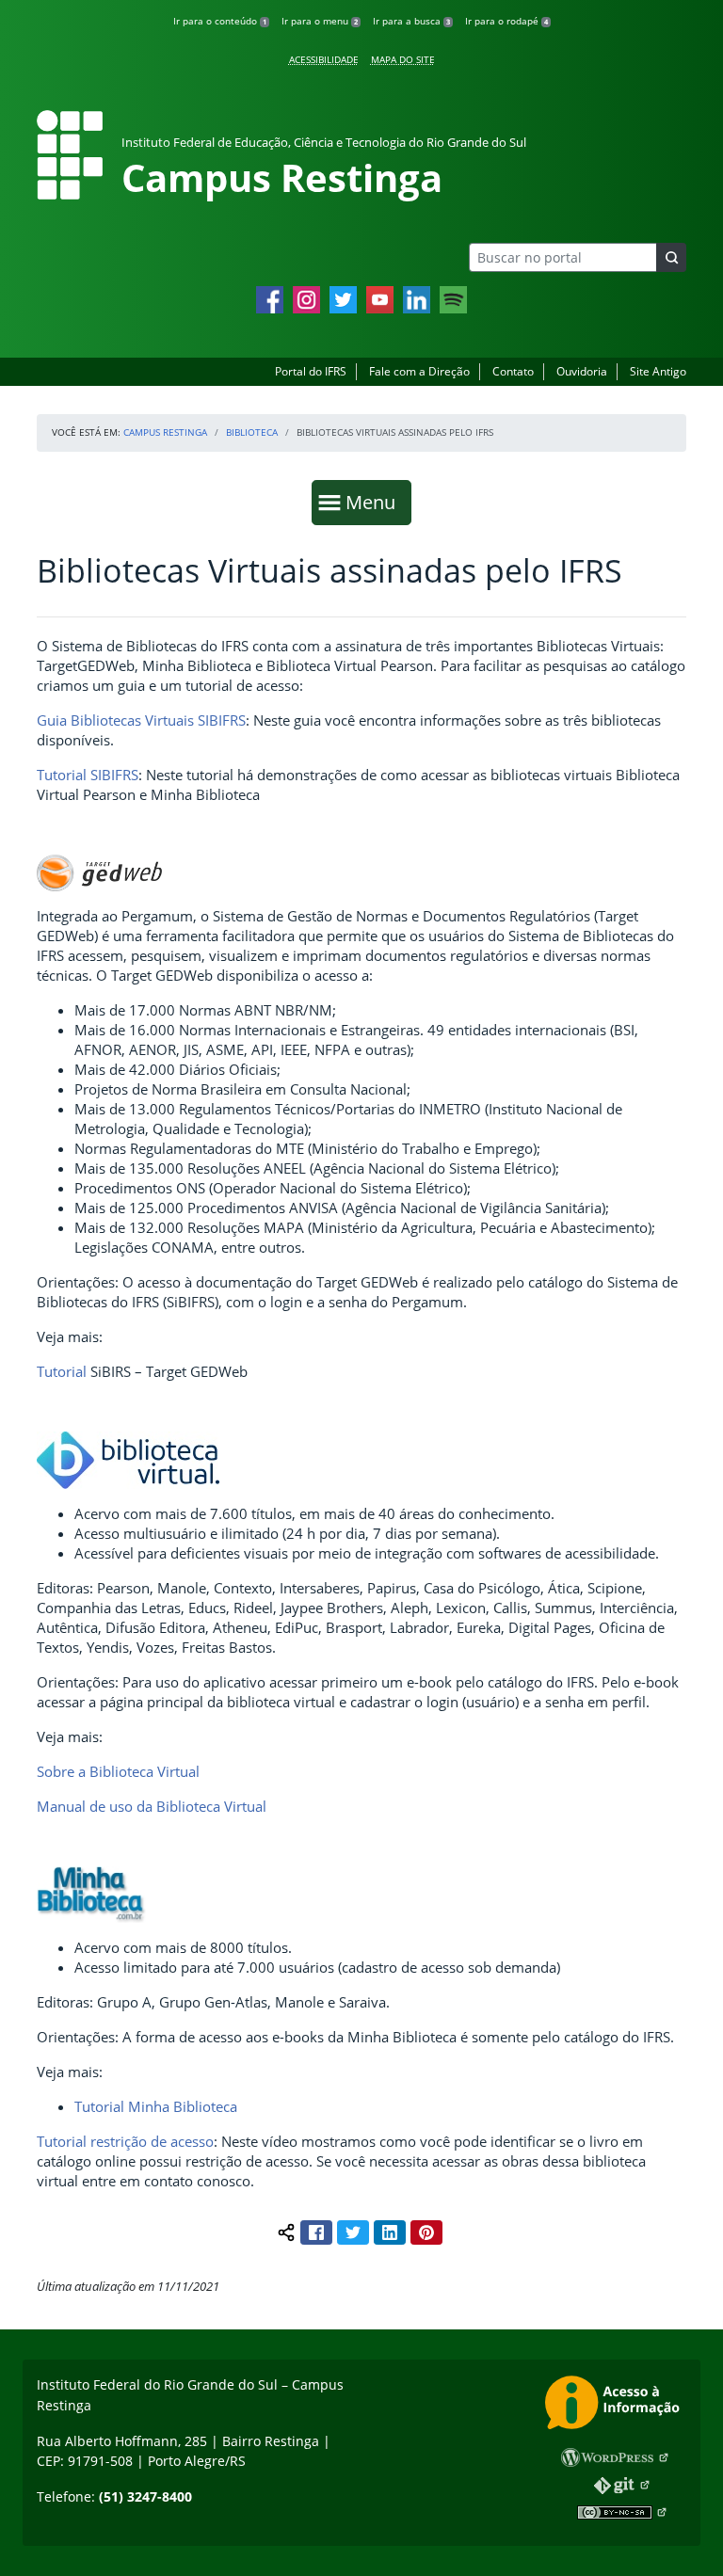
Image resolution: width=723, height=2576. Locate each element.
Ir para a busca (411, 21)
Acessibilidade (324, 59)
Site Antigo (658, 371)
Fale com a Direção (419, 371)
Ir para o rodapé (506, 21)
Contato (513, 371)
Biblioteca (252, 432)
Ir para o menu (320, 21)
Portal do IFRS (311, 371)
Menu (375, 502)
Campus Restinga (165, 432)
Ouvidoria (582, 371)
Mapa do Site (403, 59)
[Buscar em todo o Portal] (671, 257)
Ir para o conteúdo (220, 21)
